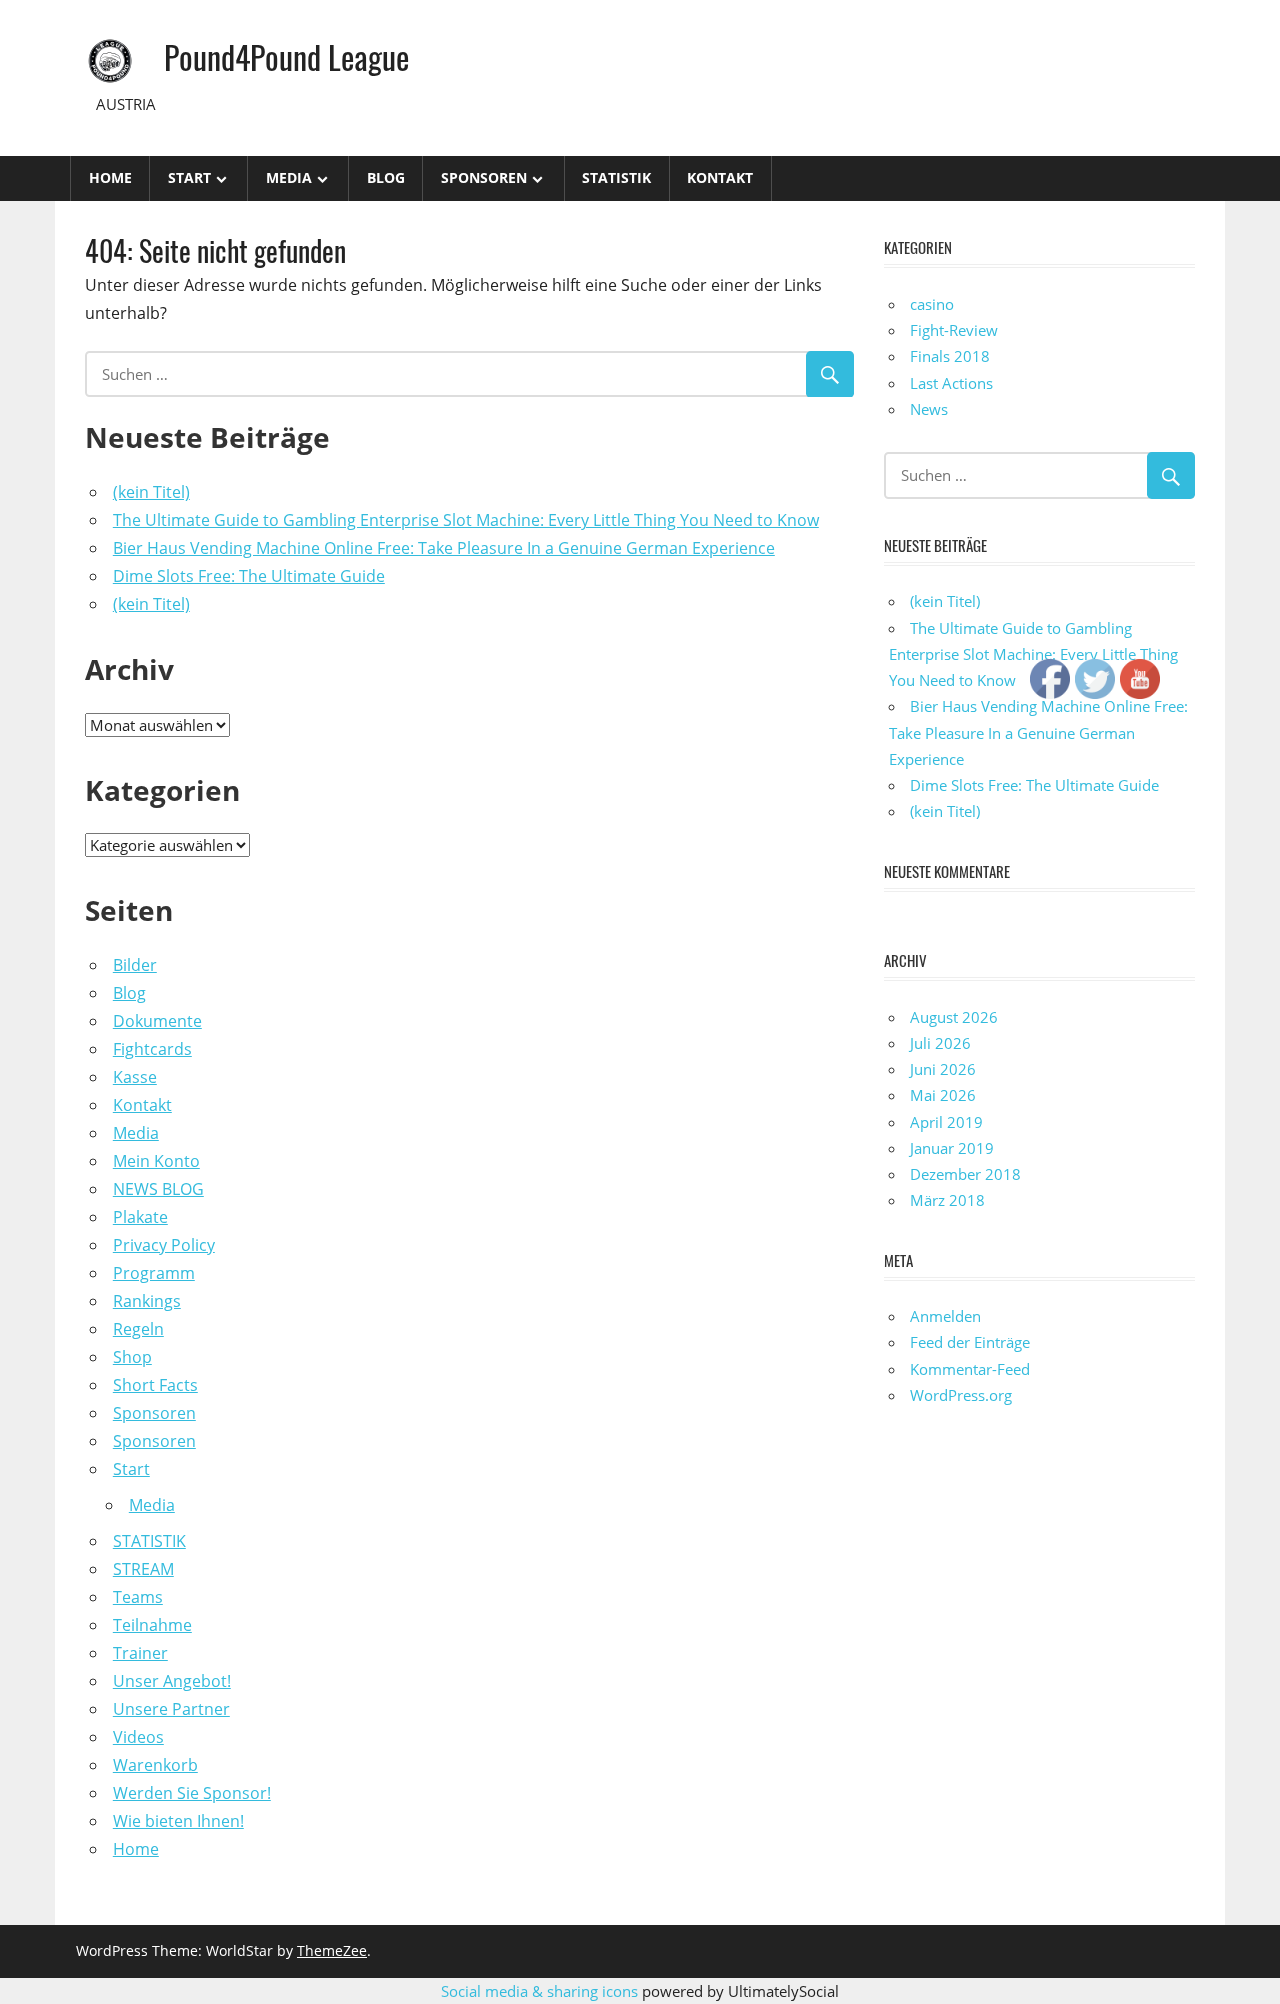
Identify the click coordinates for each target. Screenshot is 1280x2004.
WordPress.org (961, 1395)
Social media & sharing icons (541, 1991)
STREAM (143, 1569)
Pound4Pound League (286, 56)
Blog (386, 177)
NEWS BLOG (158, 1189)
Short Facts (155, 1385)
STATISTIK (616, 177)
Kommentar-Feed (970, 1369)
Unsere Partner (171, 1709)
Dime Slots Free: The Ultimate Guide (249, 576)
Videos (138, 1737)
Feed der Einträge (970, 1342)
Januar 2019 (952, 1148)
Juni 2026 (943, 1069)
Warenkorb (155, 1765)
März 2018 (947, 1200)
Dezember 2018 (965, 1174)
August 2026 (954, 1017)
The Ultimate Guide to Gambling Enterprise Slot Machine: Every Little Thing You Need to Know (466, 520)
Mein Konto (156, 1161)
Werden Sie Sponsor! (192, 1793)
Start (189, 177)
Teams (138, 1597)
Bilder (135, 965)
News (929, 409)
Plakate (140, 1217)
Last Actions (951, 383)
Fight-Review (954, 330)
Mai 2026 (943, 1095)
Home (110, 177)
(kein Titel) (151, 492)
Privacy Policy (164, 1245)
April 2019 (946, 1122)
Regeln (138, 1329)
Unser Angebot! (172, 1681)
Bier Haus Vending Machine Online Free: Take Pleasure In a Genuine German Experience (444, 548)
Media (289, 177)
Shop (132, 1357)
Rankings (147, 1301)
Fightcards (152, 1049)
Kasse (135, 1077)
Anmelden (945, 1316)
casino (932, 304)
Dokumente (157, 1021)
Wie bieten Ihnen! (178, 1821)
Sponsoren (484, 177)
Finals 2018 (950, 356)
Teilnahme (152, 1625)
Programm (154, 1273)
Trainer (140, 1653)
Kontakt (720, 177)
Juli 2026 (940, 1043)
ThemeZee (332, 1950)
